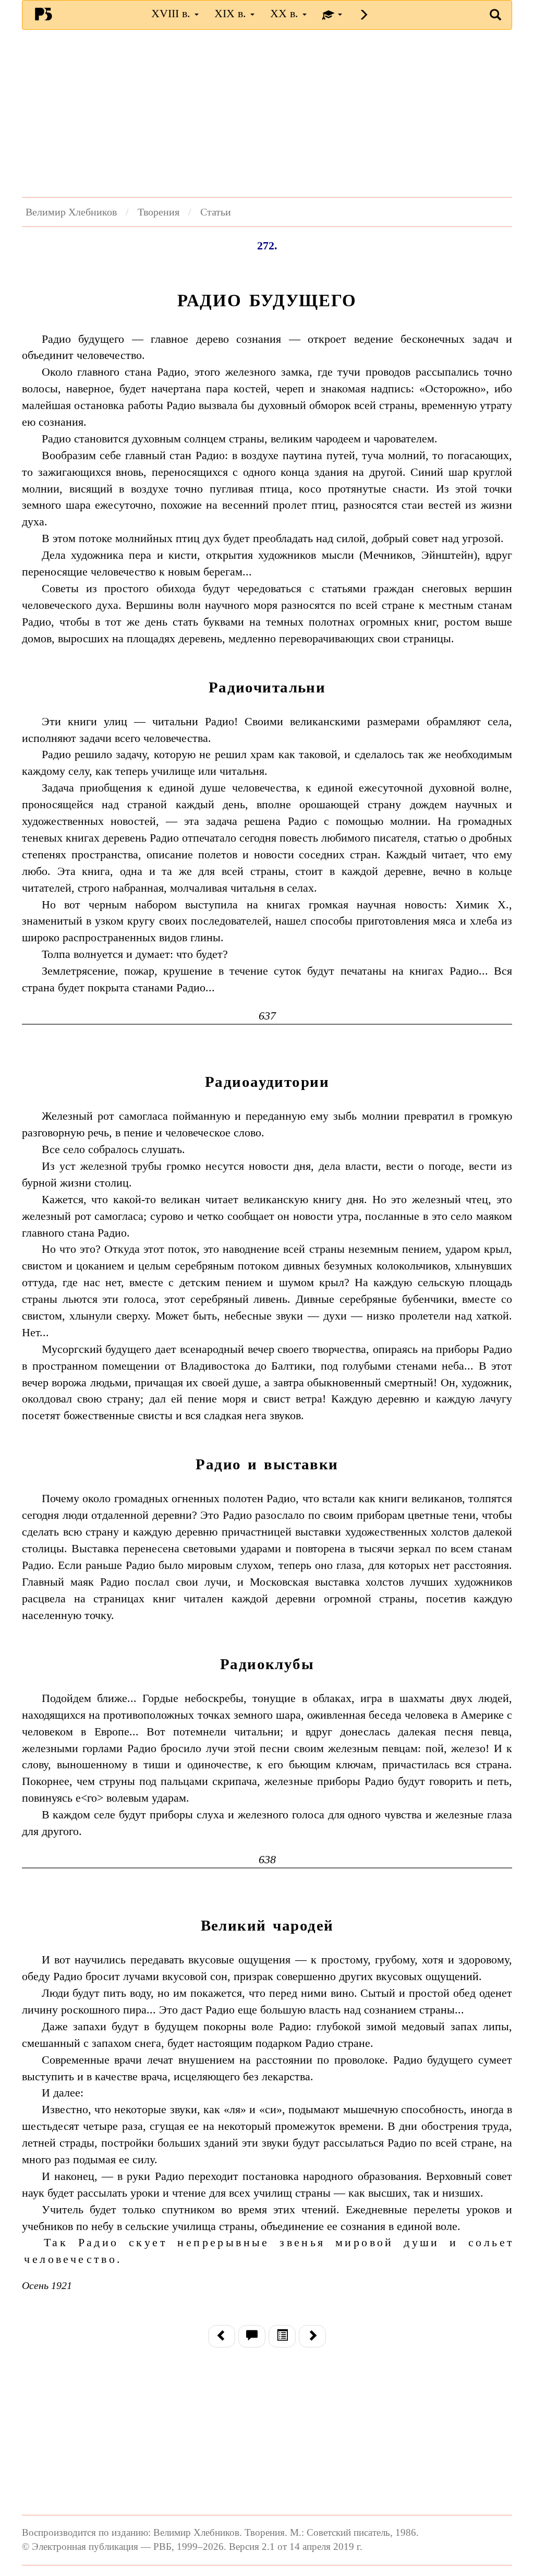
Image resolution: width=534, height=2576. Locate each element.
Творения (159, 212)
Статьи (216, 212)
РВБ (43, 14)
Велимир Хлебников (71, 212)
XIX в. (232, 13)
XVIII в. (172, 13)
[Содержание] (282, 2336)
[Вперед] (312, 2336)
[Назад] (222, 2336)
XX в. (286, 13)
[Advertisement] (267, 113)
